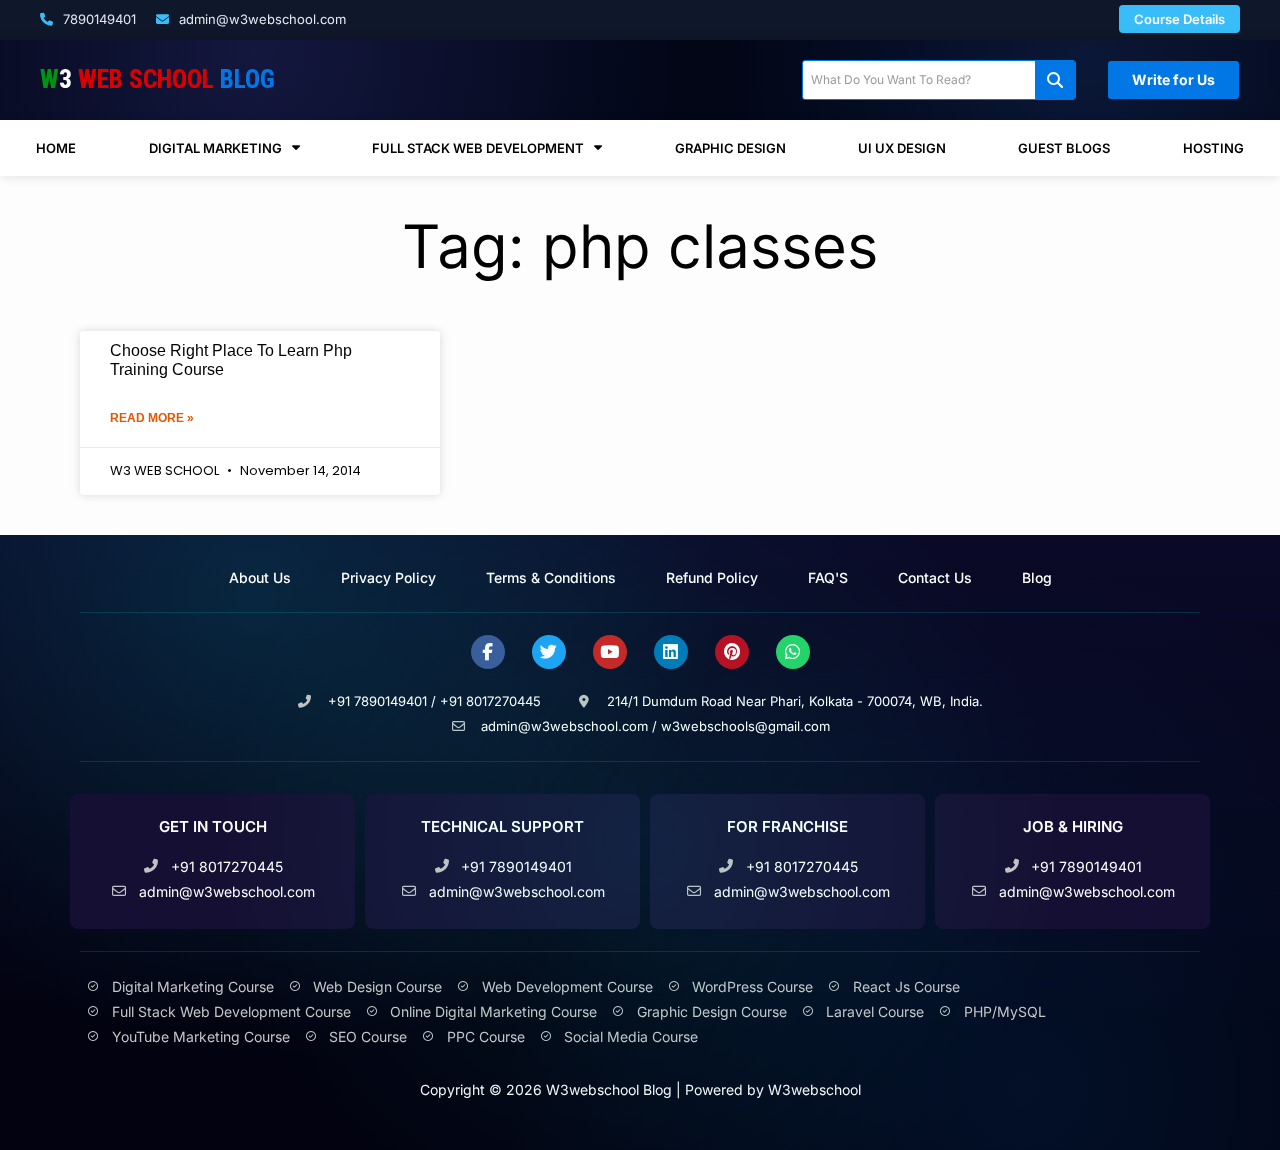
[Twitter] (549, 652)
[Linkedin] (671, 652)
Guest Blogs (1064, 148)
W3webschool (814, 1089)
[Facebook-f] (488, 652)
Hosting (1213, 148)
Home (56, 148)
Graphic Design (730, 148)
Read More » (152, 418)
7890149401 (97, 19)
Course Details (1179, 19)
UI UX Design (902, 148)
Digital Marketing (215, 148)
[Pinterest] (732, 652)
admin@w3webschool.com (260, 19)
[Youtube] (610, 652)
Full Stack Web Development (478, 148)
